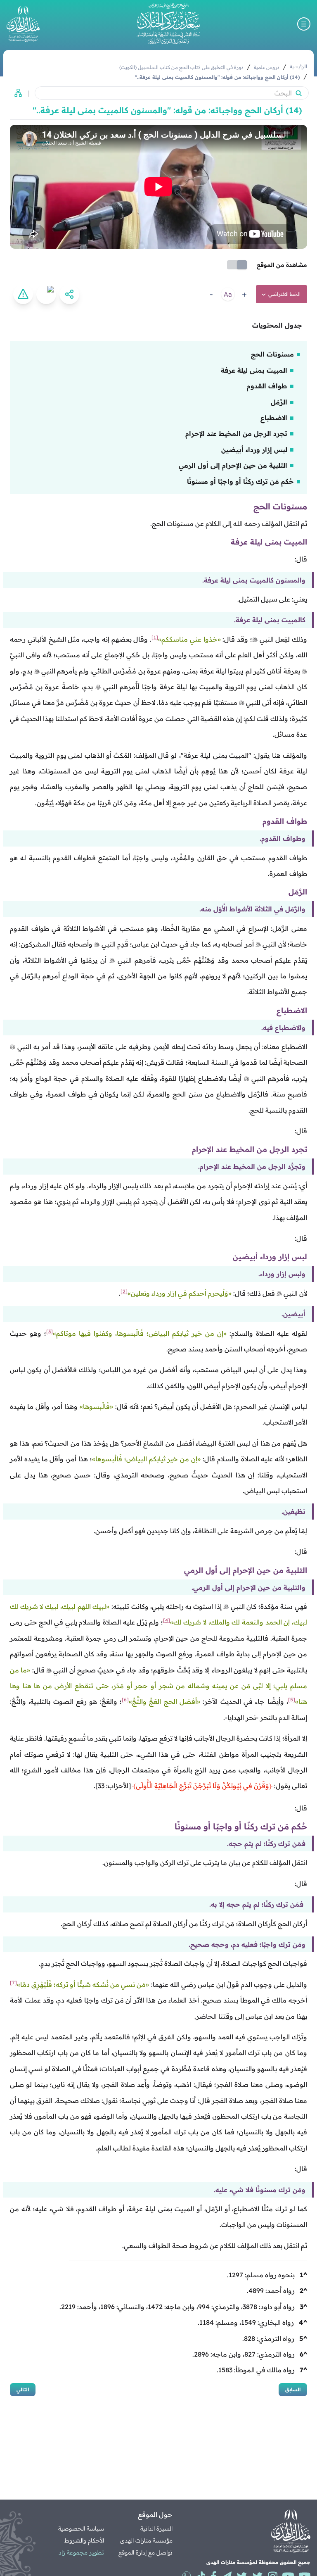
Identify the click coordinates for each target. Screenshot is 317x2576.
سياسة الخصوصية (81, 2528)
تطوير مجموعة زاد (81, 2552)
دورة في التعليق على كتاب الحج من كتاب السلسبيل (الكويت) (181, 67)
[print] (46, 294)
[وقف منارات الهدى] (23, 24)
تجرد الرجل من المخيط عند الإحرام (236, 433)
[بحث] (298, 93)
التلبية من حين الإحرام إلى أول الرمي (233, 465)
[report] (23, 294)
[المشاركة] (69, 294)
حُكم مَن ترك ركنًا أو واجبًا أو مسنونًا (240, 481)
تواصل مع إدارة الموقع (145, 2552)
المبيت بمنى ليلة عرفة (254, 370)
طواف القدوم (267, 386)
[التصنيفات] (16, 93)
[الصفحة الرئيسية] (168, 24)
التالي (23, 2389)
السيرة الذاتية (156, 2528)
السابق (293, 2389)
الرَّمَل (279, 402)
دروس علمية (267, 67)
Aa (228, 294)
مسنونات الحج (272, 354)
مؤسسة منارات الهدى (146, 2540)
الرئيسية (298, 66)
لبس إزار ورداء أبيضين (254, 450)
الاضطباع (274, 418)
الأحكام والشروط (84, 2540)
